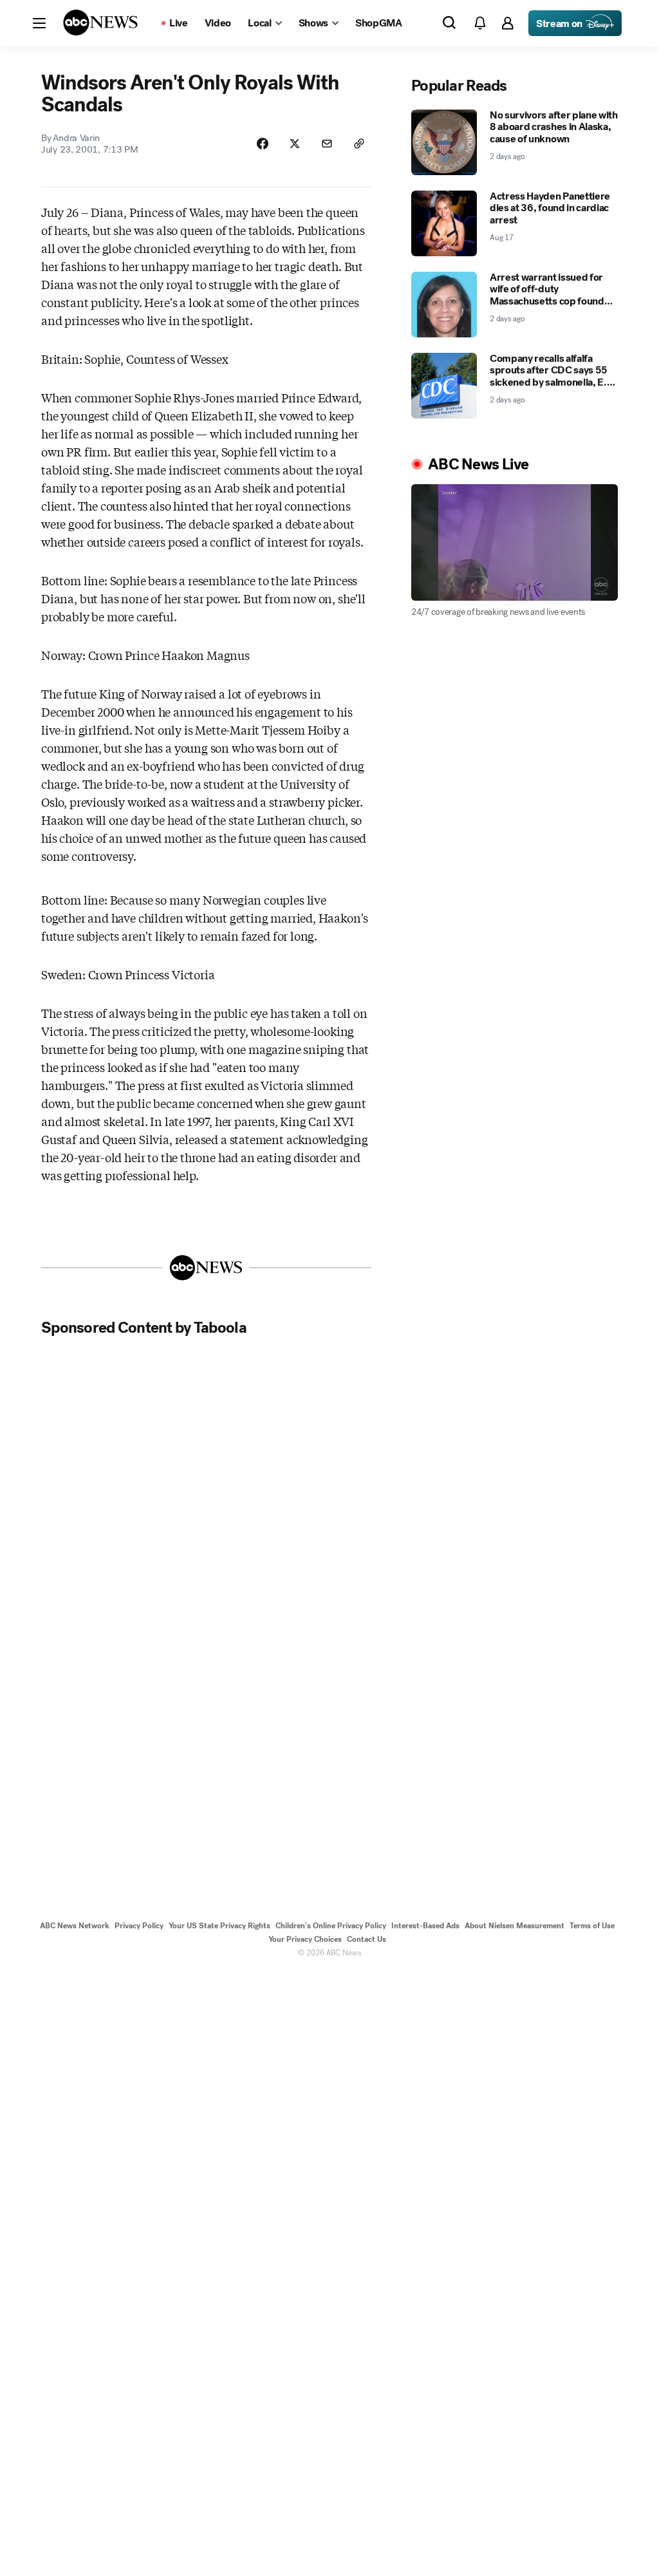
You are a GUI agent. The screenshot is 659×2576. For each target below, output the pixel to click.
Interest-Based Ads (425, 1926)
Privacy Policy (139, 1926)
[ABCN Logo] (100, 23)
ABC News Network (75, 1926)
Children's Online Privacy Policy (331, 1926)
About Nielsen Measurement (515, 1926)
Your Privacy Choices (305, 1939)
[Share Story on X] (295, 144)
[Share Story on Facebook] (263, 144)
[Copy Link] (359, 144)
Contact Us (367, 1939)
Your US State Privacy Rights (219, 1926)
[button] (39, 23)
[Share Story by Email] (327, 144)
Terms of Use (592, 1926)
